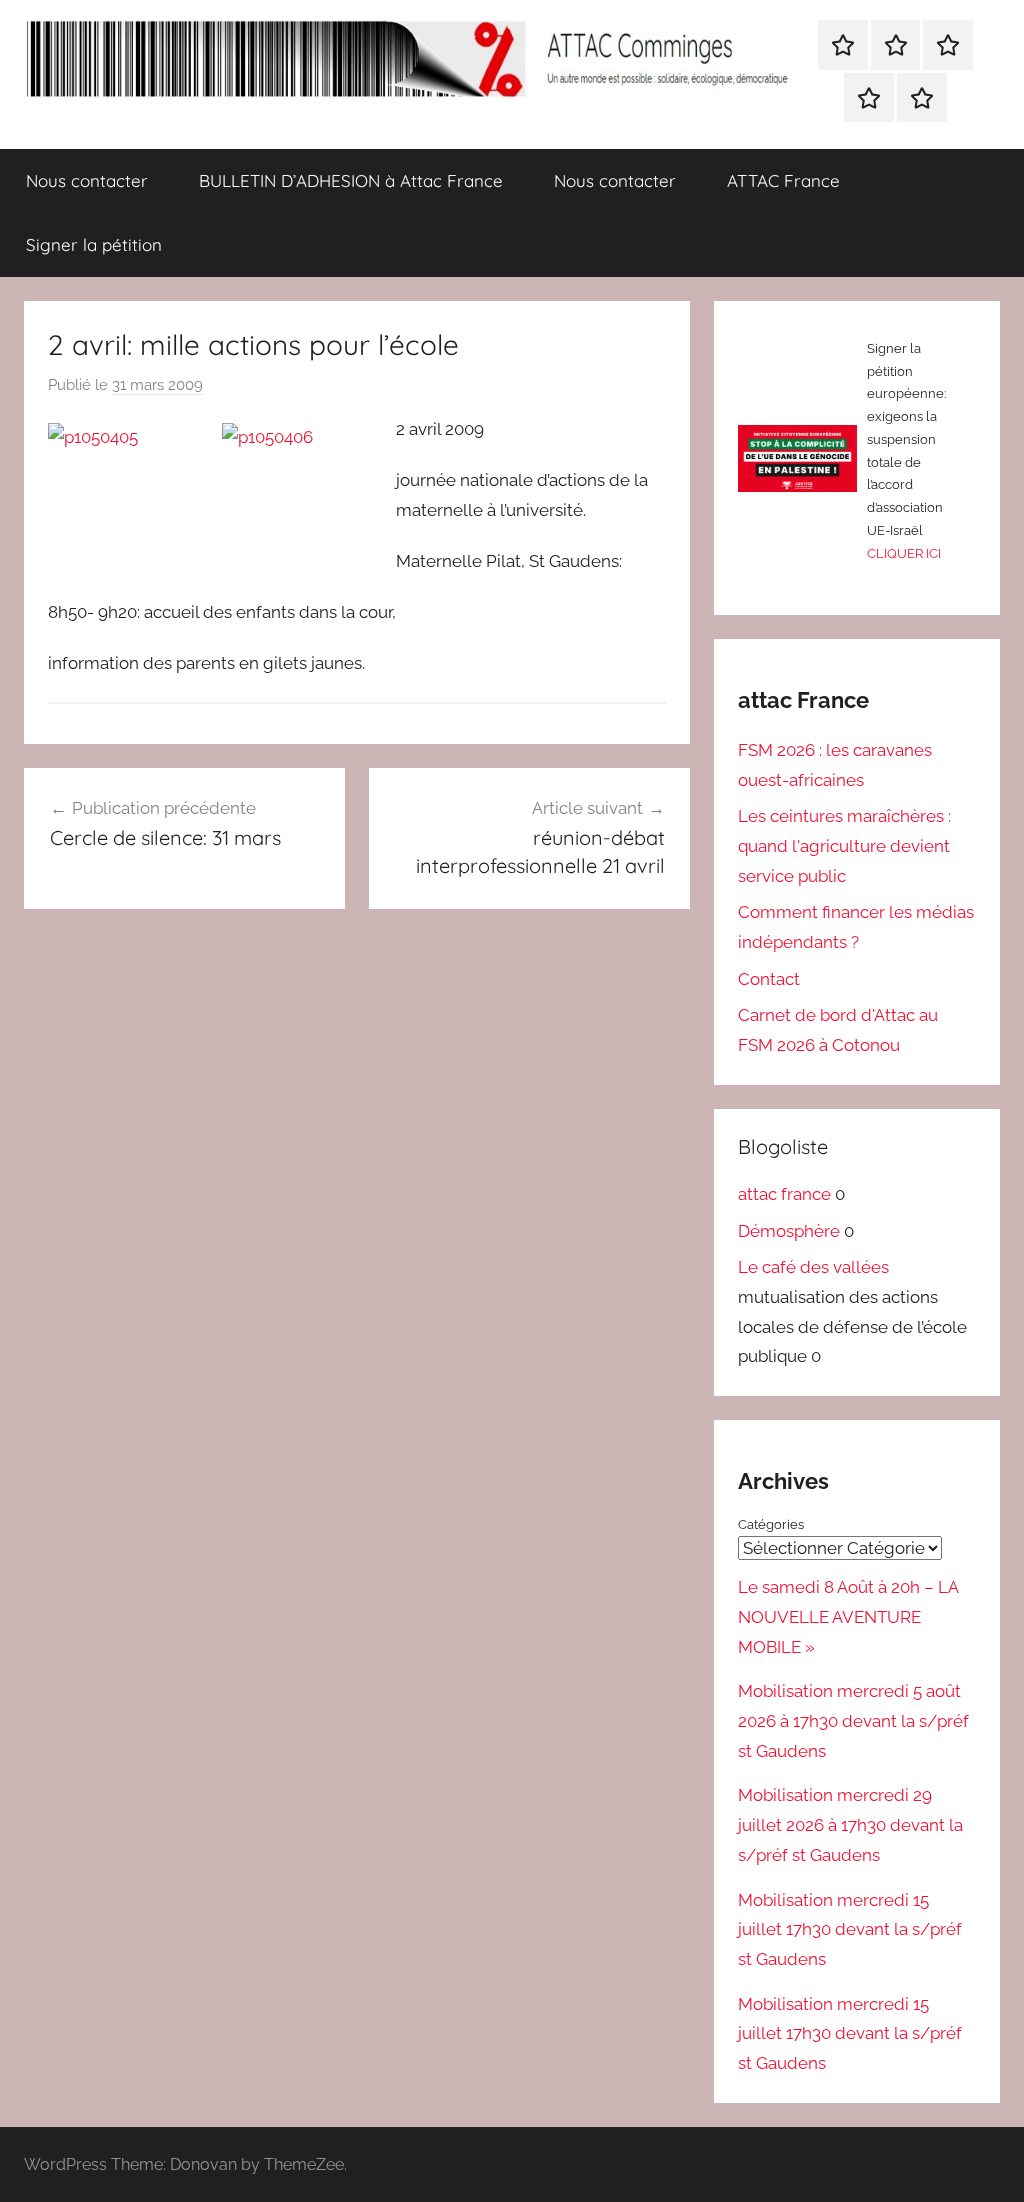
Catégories (771, 1524)
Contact (769, 979)
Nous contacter (87, 180)
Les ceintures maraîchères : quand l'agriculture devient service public (844, 846)
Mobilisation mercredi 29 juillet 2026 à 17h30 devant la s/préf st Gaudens (850, 1825)
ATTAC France (783, 180)
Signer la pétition (94, 244)
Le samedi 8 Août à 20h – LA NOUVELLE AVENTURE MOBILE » (848, 1617)
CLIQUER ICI (904, 553)
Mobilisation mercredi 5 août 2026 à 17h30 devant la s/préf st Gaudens (853, 1721)
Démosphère (789, 1231)
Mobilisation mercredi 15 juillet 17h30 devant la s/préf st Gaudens (850, 1930)
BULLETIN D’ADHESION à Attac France (351, 180)
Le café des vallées (813, 1267)
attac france (784, 1194)
